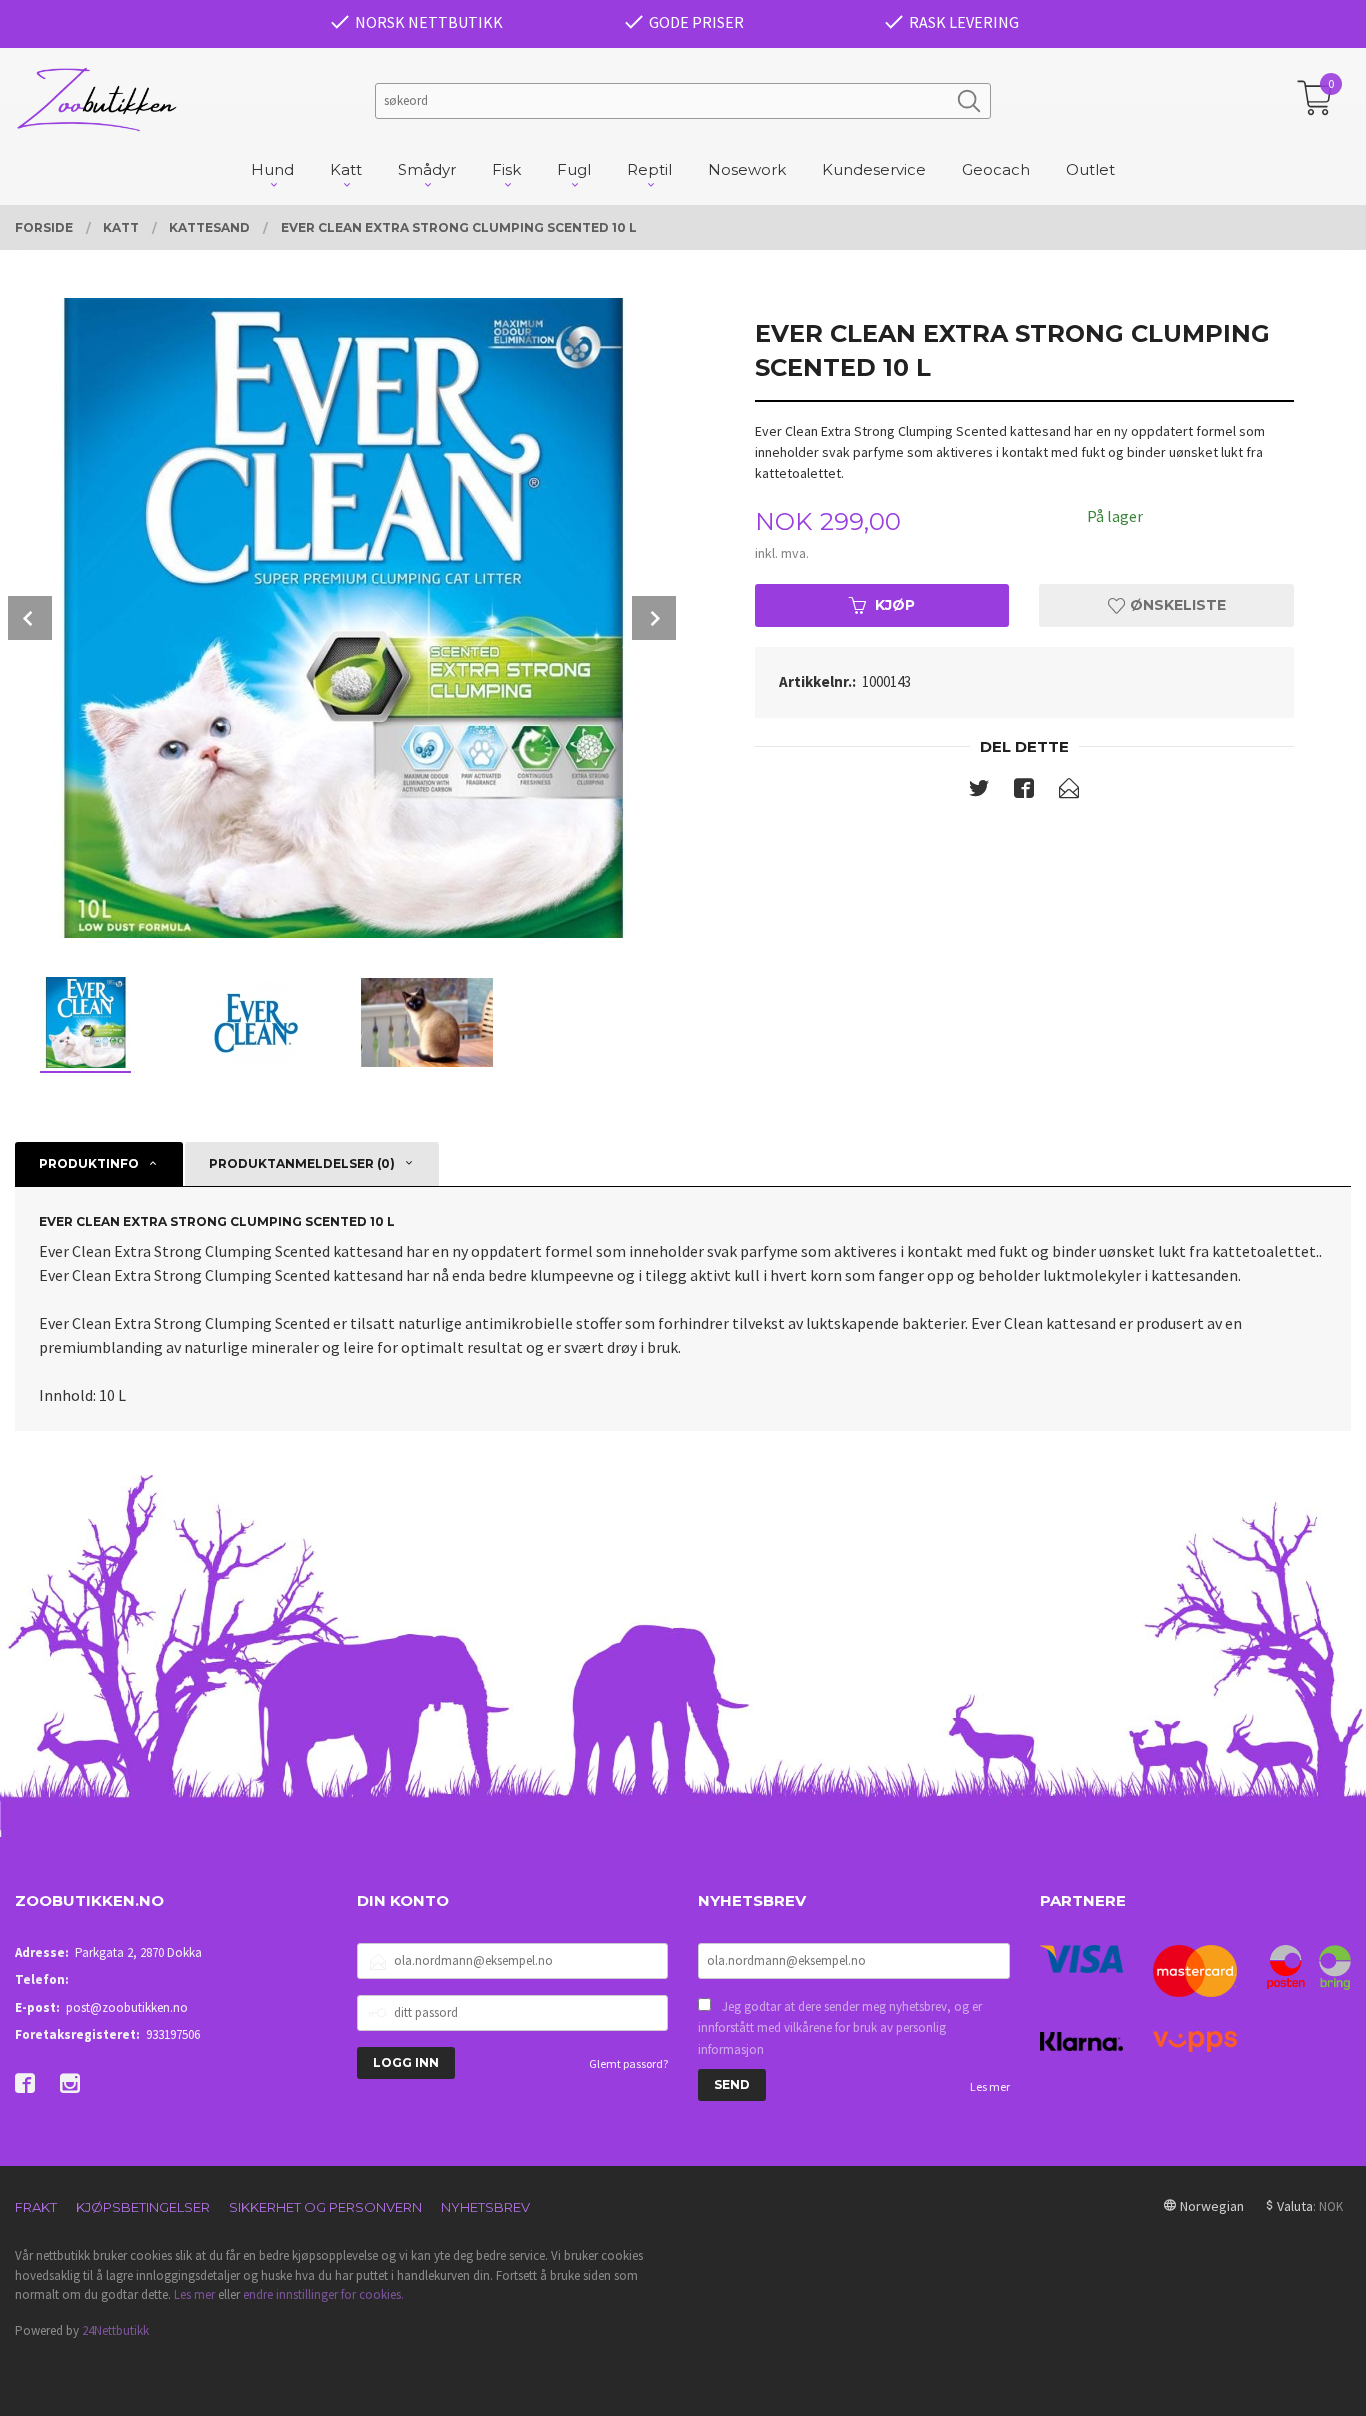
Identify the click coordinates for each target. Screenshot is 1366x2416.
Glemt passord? (628, 2063)
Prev (30, 618)
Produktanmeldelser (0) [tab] (302, 1163)
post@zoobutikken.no (127, 2007)
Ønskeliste (1176, 605)
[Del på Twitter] (979, 792)
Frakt (36, 2207)
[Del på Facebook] (1024, 792)
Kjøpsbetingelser (143, 2207)
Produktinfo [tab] (89, 1163)
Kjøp (895, 605)
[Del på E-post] (1069, 792)
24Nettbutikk (115, 2330)
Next (654, 618)
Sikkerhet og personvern (325, 2207)
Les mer (990, 2086)
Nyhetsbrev (485, 2207)
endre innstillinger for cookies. (323, 2294)
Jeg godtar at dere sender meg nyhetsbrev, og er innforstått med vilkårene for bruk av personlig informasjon (840, 2028)
